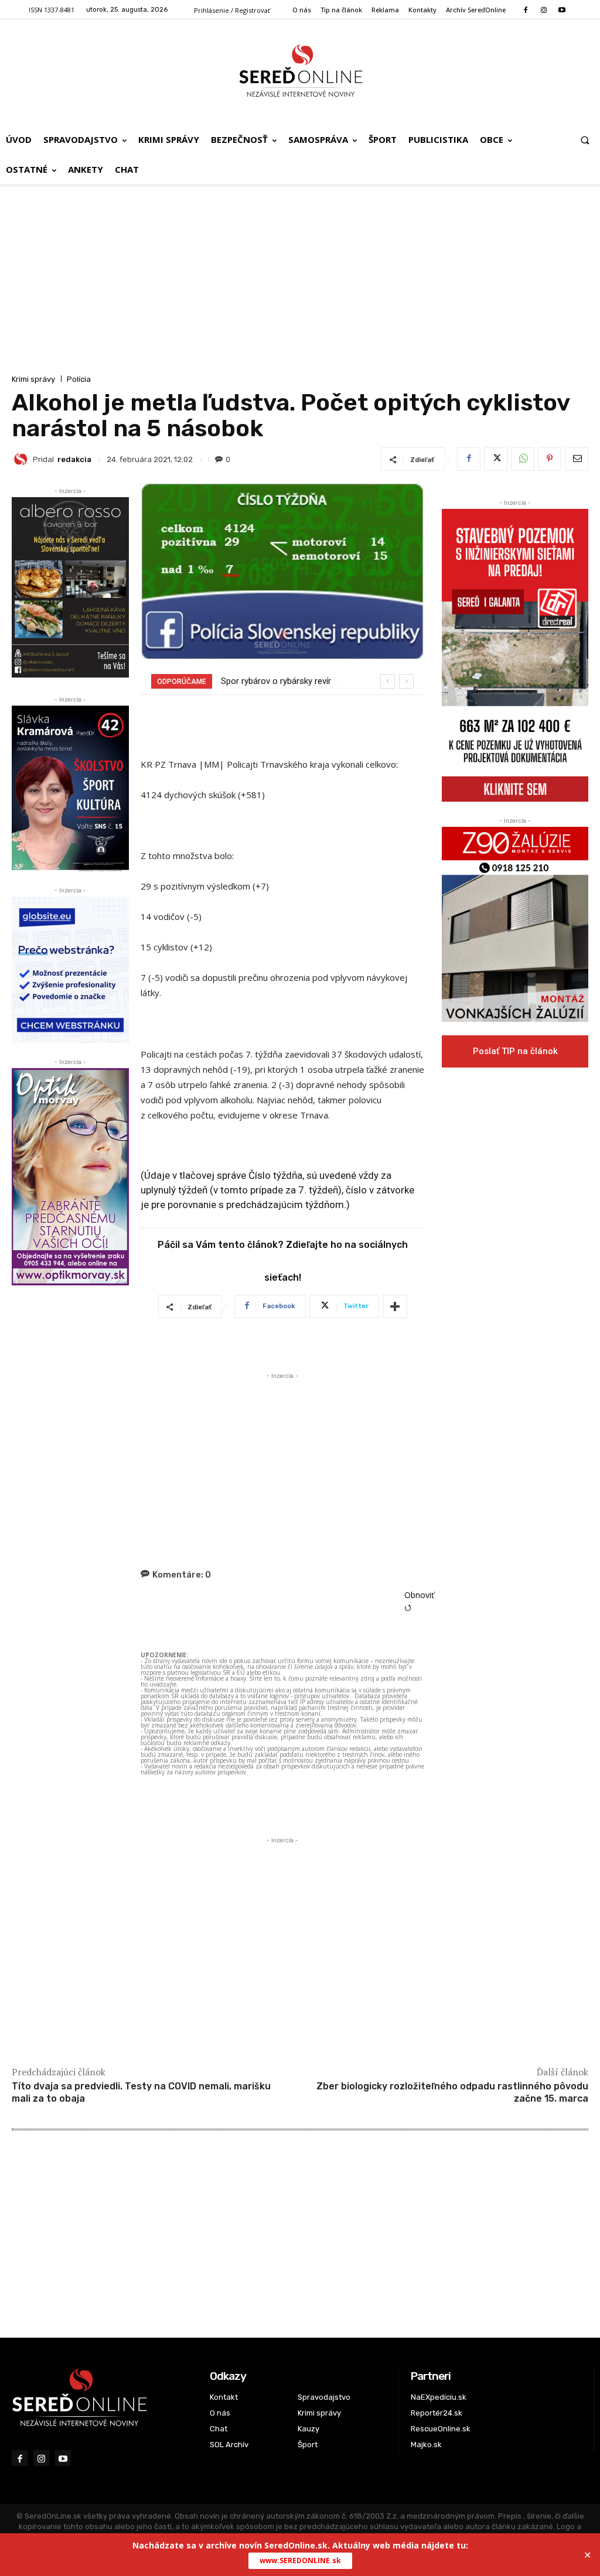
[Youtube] (562, 10)
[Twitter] (496, 459)
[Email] (577, 459)
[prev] (388, 681)
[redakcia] (22, 459)
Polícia (79, 379)
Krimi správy (33, 379)
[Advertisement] (300, 284)
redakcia (74, 459)
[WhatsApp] (523, 459)
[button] (585, 140)
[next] (406, 681)
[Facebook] (525, 10)
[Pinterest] (550, 459)
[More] (395, 1306)
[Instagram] (543, 10)
